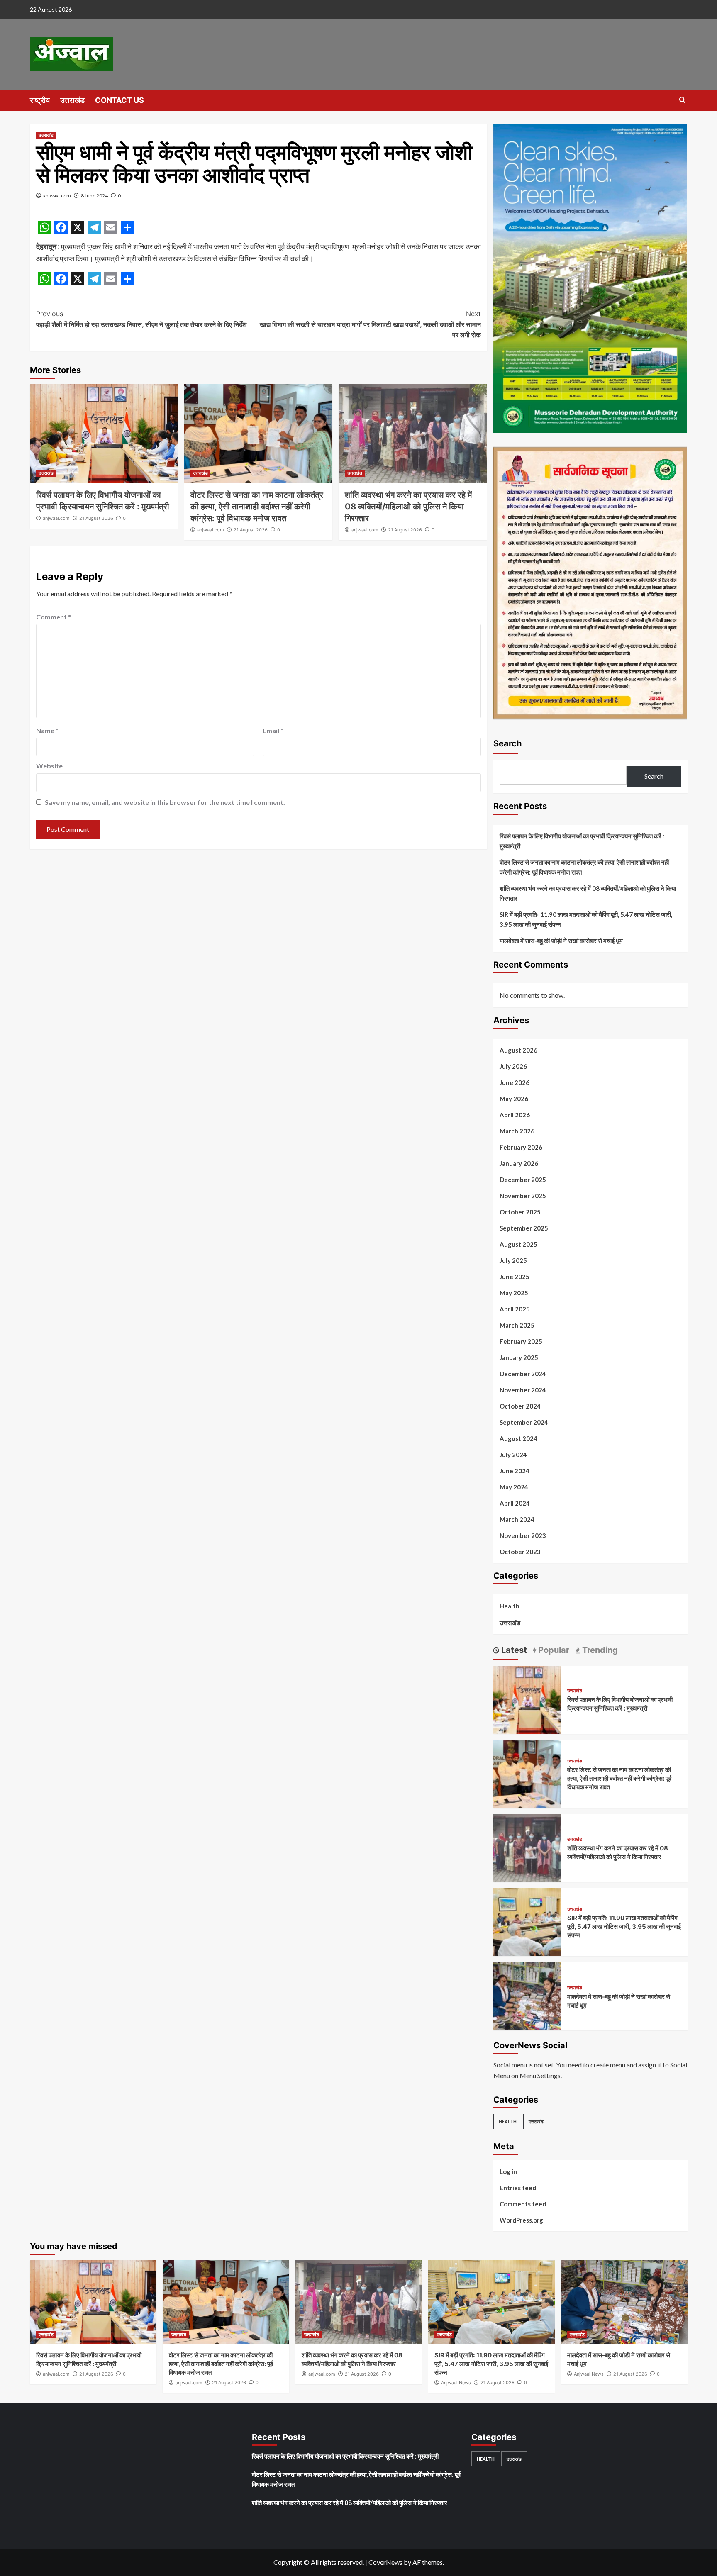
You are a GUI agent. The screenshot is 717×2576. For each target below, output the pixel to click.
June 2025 (515, 1277)
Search (507, 743)
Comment (54, 617)
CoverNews (385, 2562)
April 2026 (515, 1115)
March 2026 (517, 1131)
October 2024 (520, 1406)
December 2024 (523, 1374)
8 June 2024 (94, 196)
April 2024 (515, 1503)
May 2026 (514, 1099)
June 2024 (515, 1471)
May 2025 (514, 1293)
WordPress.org (521, 2220)
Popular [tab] (553, 1650)
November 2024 (523, 1390)
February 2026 (521, 1147)
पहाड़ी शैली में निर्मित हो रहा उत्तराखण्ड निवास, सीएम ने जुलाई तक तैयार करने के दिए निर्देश (141, 319)
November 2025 (523, 1196)
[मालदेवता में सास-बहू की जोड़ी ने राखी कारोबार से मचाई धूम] (527, 1995)
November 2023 (523, 1535)
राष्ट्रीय (40, 100)
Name (47, 730)
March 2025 (517, 1325)
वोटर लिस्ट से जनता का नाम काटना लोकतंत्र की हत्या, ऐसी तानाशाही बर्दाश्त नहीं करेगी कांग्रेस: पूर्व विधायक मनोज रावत (257, 507)
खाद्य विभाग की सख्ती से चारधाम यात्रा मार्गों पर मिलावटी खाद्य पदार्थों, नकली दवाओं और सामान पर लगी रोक (370, 324)
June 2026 (515, 1082)
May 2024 (514, 1487)
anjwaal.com (57, 196)
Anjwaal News (456, 2383)
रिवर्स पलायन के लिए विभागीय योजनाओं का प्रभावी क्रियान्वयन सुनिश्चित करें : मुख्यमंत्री (582, 841)
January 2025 (519, 1357)
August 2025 (518, 1244)
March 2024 (517, 1519)
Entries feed (518, 2188)
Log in (508, 2171)
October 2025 (520, 1212)
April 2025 (515, 1309)
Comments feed (523, 2204)
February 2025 (521, 1341)
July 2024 (513, 1455)
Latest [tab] (513, 1650)
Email (273, 730)
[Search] (682, 100)
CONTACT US (119, 100)
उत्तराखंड (72, 100)
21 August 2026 (96, 518)
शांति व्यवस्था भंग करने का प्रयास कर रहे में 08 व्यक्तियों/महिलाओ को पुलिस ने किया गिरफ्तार (408, 507)
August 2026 (518, 1050)
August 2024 (518, 1438)
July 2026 (513, 1066)
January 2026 (519, 1163)
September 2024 (524, 1422)
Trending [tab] (599, 1650)
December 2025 (523, 1180)
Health (510, 1606)
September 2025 (524, 1228)
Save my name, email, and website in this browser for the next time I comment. (165, 802)
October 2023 (520, 1552)
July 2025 (513, 1260)
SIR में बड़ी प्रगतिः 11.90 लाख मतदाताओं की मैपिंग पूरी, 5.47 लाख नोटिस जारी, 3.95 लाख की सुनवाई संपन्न (586, 919)
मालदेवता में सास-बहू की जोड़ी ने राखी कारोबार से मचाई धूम (561, 941)
